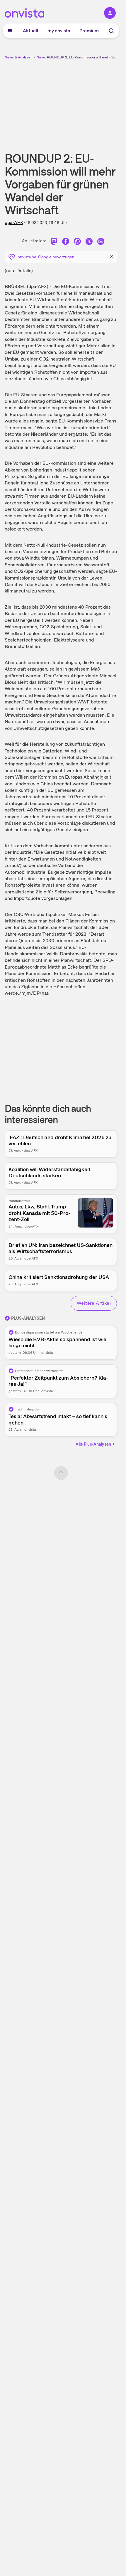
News (41, 57)
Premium (89, 31)
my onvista (59, 31)
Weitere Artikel (94, 1303)
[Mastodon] (54, 242)
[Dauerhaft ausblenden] (111, 256)
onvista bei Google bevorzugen (46, 257)
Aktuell (30, 31)
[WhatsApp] (77, 242)
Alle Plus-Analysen (93, 1444)
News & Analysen (19, 57)
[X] (89, 242)
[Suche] (111, 31)
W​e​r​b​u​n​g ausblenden (82, 101)
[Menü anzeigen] (10, 31)
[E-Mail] (101, 242)
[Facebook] (66, 242)
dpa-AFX (14, 222)
